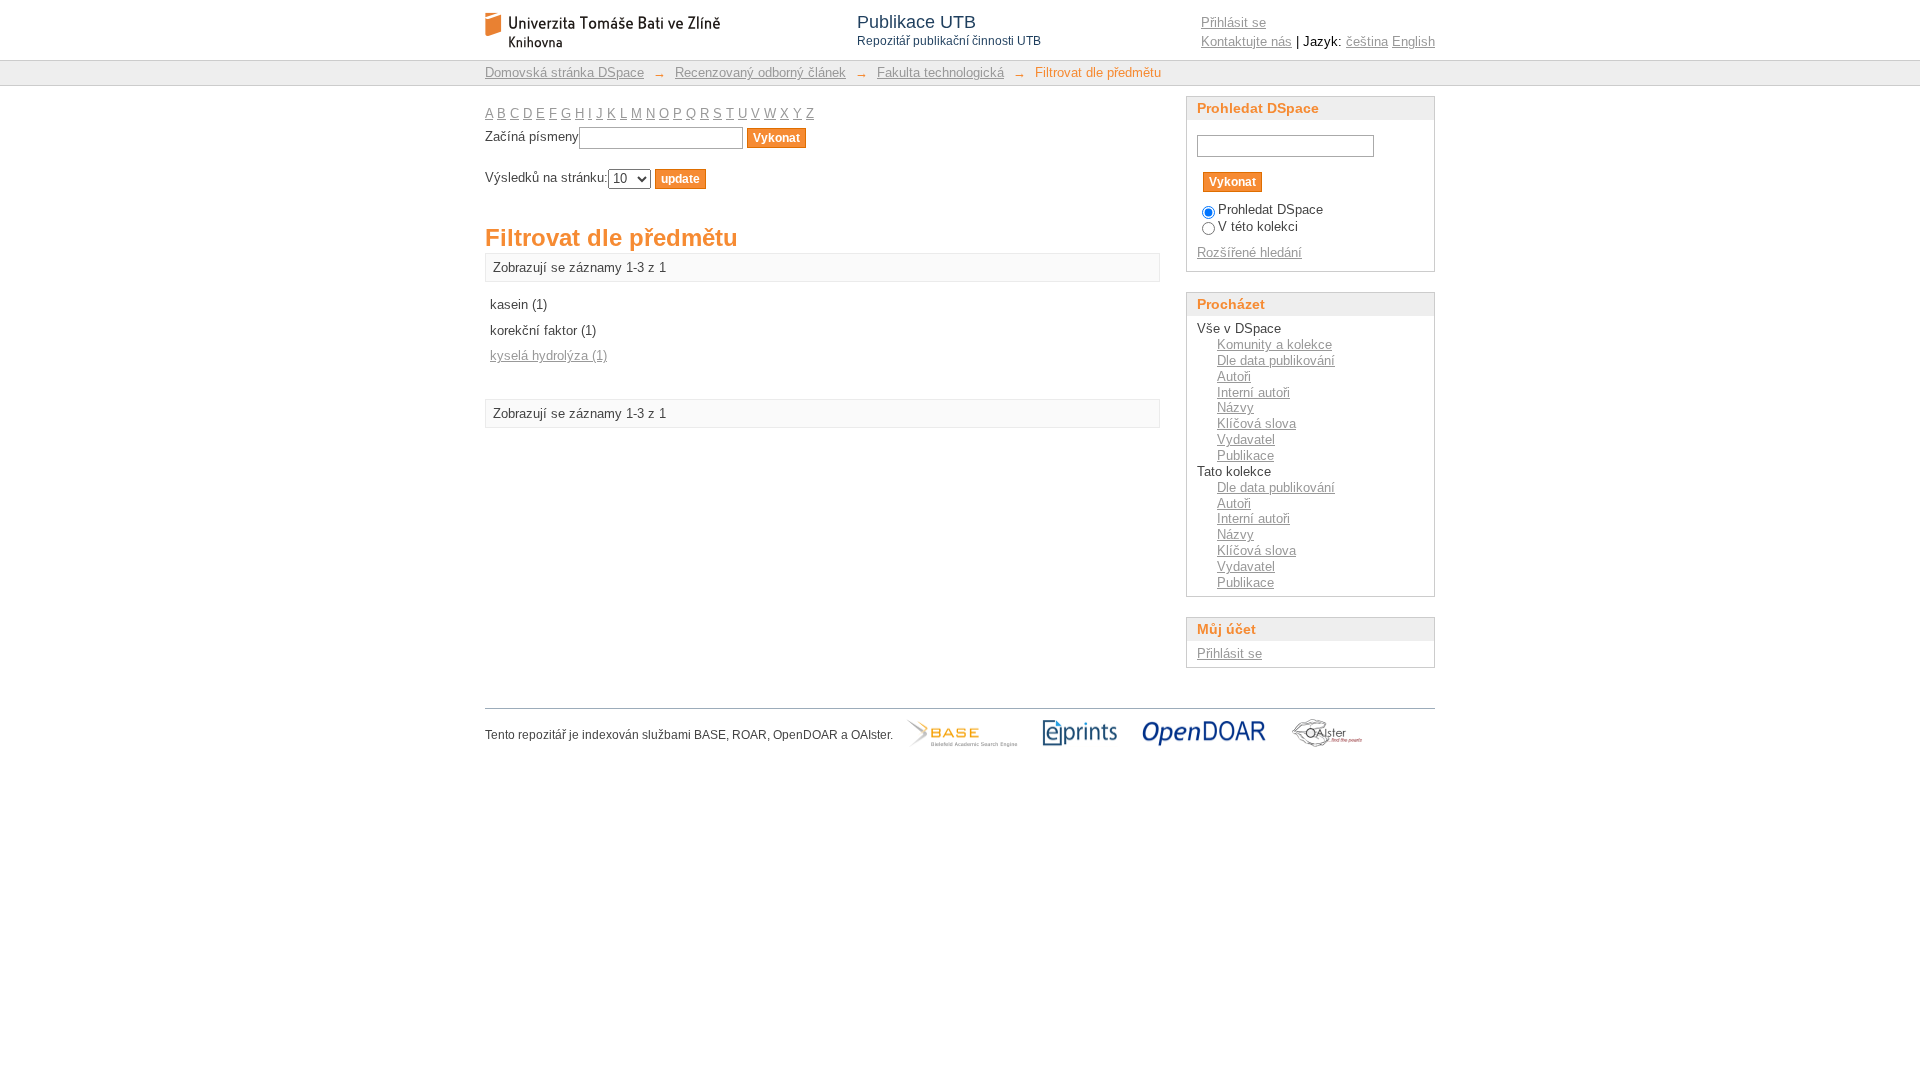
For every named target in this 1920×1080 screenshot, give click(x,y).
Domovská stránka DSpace (564, 72)
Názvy (1235, 407)
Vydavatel (1246, 439)
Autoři (1234, 376)
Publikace (1245, 455)
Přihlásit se (1233, 22)
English (1413, 41)
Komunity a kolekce (1274, 344)
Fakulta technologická (940, 72)
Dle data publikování (1276, 360)
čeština (1367, 41)
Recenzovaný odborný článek (760, 72)
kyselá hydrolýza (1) (548, 355)
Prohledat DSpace (1270, 209)
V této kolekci (1258, 226)
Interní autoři (1253, 392)
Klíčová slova (1256, 423)
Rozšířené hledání (1249, 252)
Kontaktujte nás (1246, 41)
